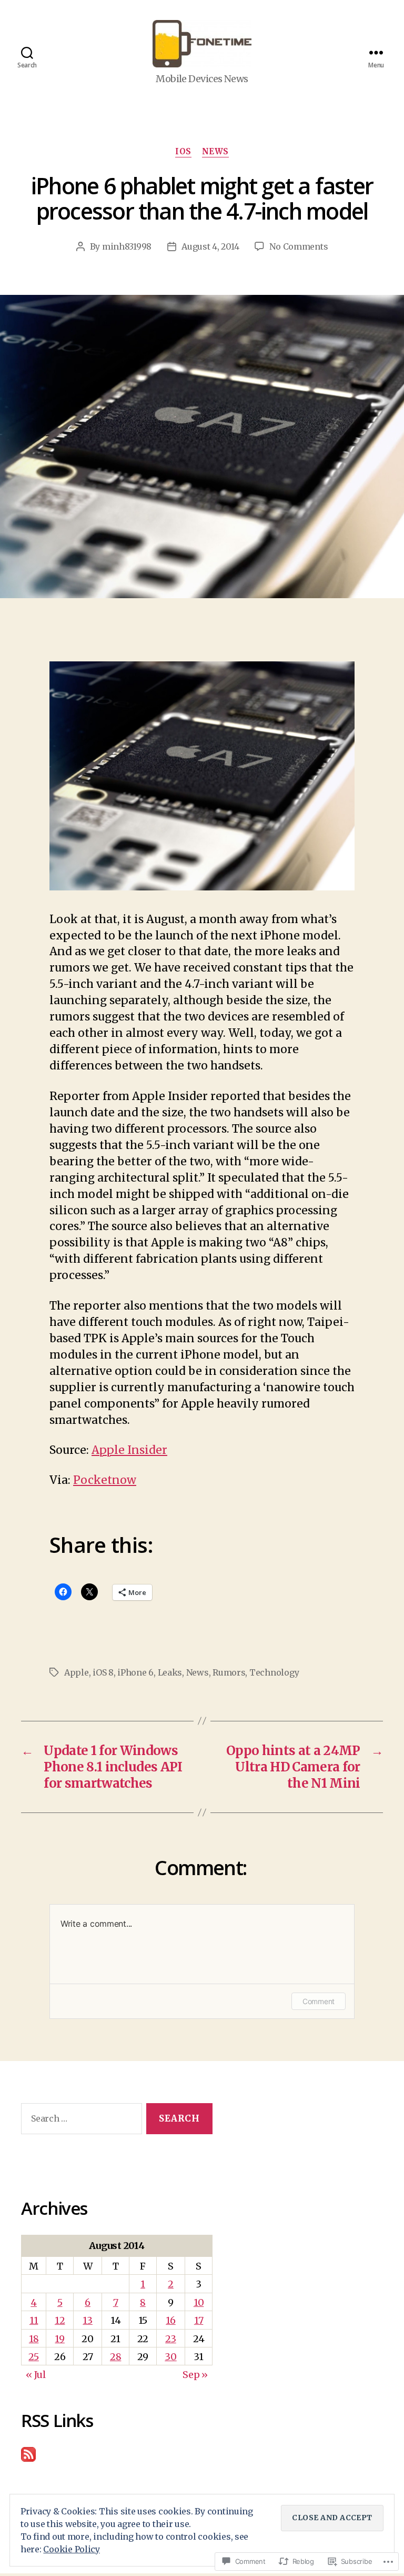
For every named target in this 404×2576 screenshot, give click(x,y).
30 (170, 2357)
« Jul (36, 2375)
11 (34, 2320)
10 (199, 2302)
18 (34, 2339)
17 (199, 2320)
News (215, 152)
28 (115, 2357)
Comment (319, 2001)
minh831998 (127, 246)
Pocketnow (105, 1480)
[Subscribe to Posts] (117, 2454)
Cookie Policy (72, 2549)
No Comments (299, 246)
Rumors (229, 1672)
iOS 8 (103, 1672)
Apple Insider (129, 1450)
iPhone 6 (135, 1672)
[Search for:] (79, 2121)
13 (87, 2320)
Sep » (195, 2375)
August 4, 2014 (210, 246)
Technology (274, 1672)
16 (170, 2320)
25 (33, 2357)
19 (59, 2339)
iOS (183, 152)
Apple (77, 1672)
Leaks (170, 1672)
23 (170, 2339)
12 (60, 2320)
